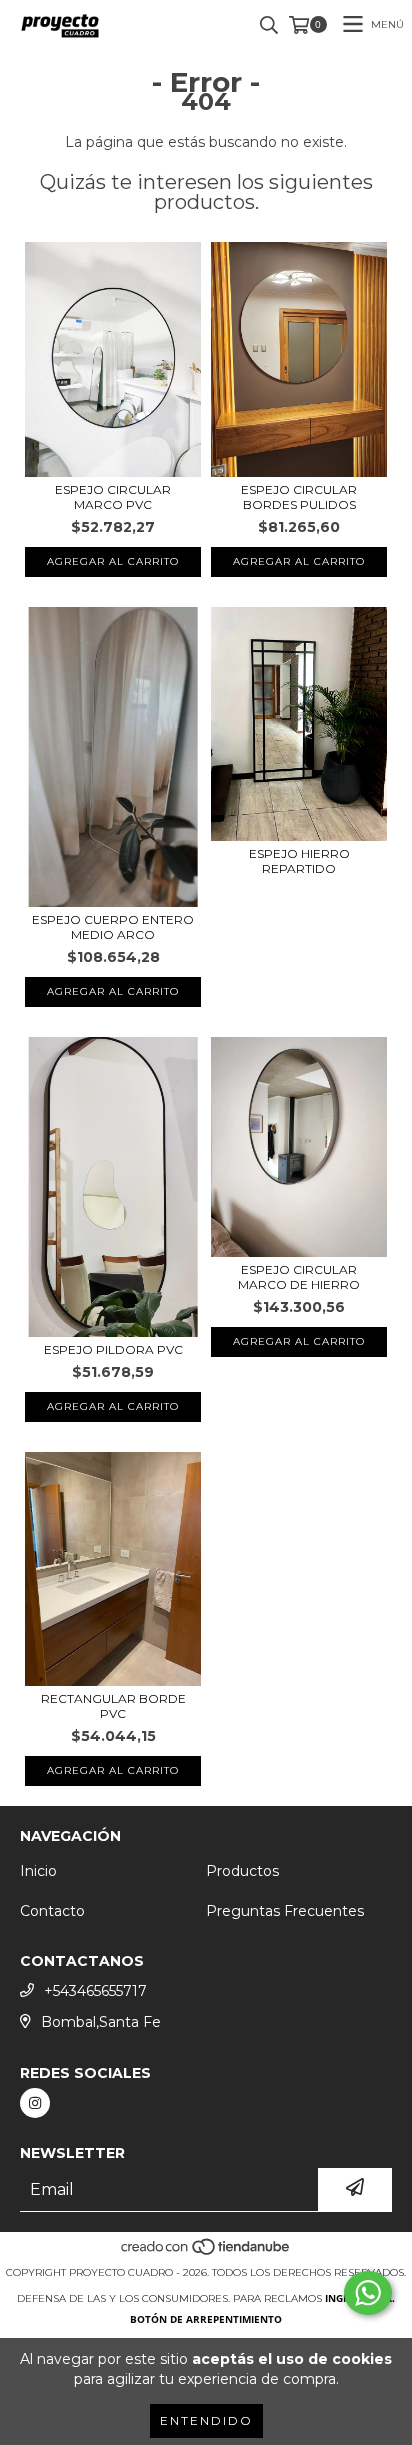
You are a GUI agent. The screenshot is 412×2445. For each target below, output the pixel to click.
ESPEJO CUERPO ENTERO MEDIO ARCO (113, 927)
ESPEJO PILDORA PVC (113, 1349)
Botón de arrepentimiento (206, 2319)
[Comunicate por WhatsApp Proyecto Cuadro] (368, 2293)
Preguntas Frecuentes (285, 1911)
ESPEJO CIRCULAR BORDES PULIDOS (299, 497)
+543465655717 (95, 1991)
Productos (242, 1871)
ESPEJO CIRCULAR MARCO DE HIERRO (299, 1277)
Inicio (38, 1871)
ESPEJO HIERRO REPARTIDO (299, 861)
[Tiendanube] (206, 2252)
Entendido (206, 2420)
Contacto (52, 1911)
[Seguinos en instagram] (35, 2103)
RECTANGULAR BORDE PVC (113, 1706)
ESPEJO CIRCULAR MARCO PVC (113, 497)
